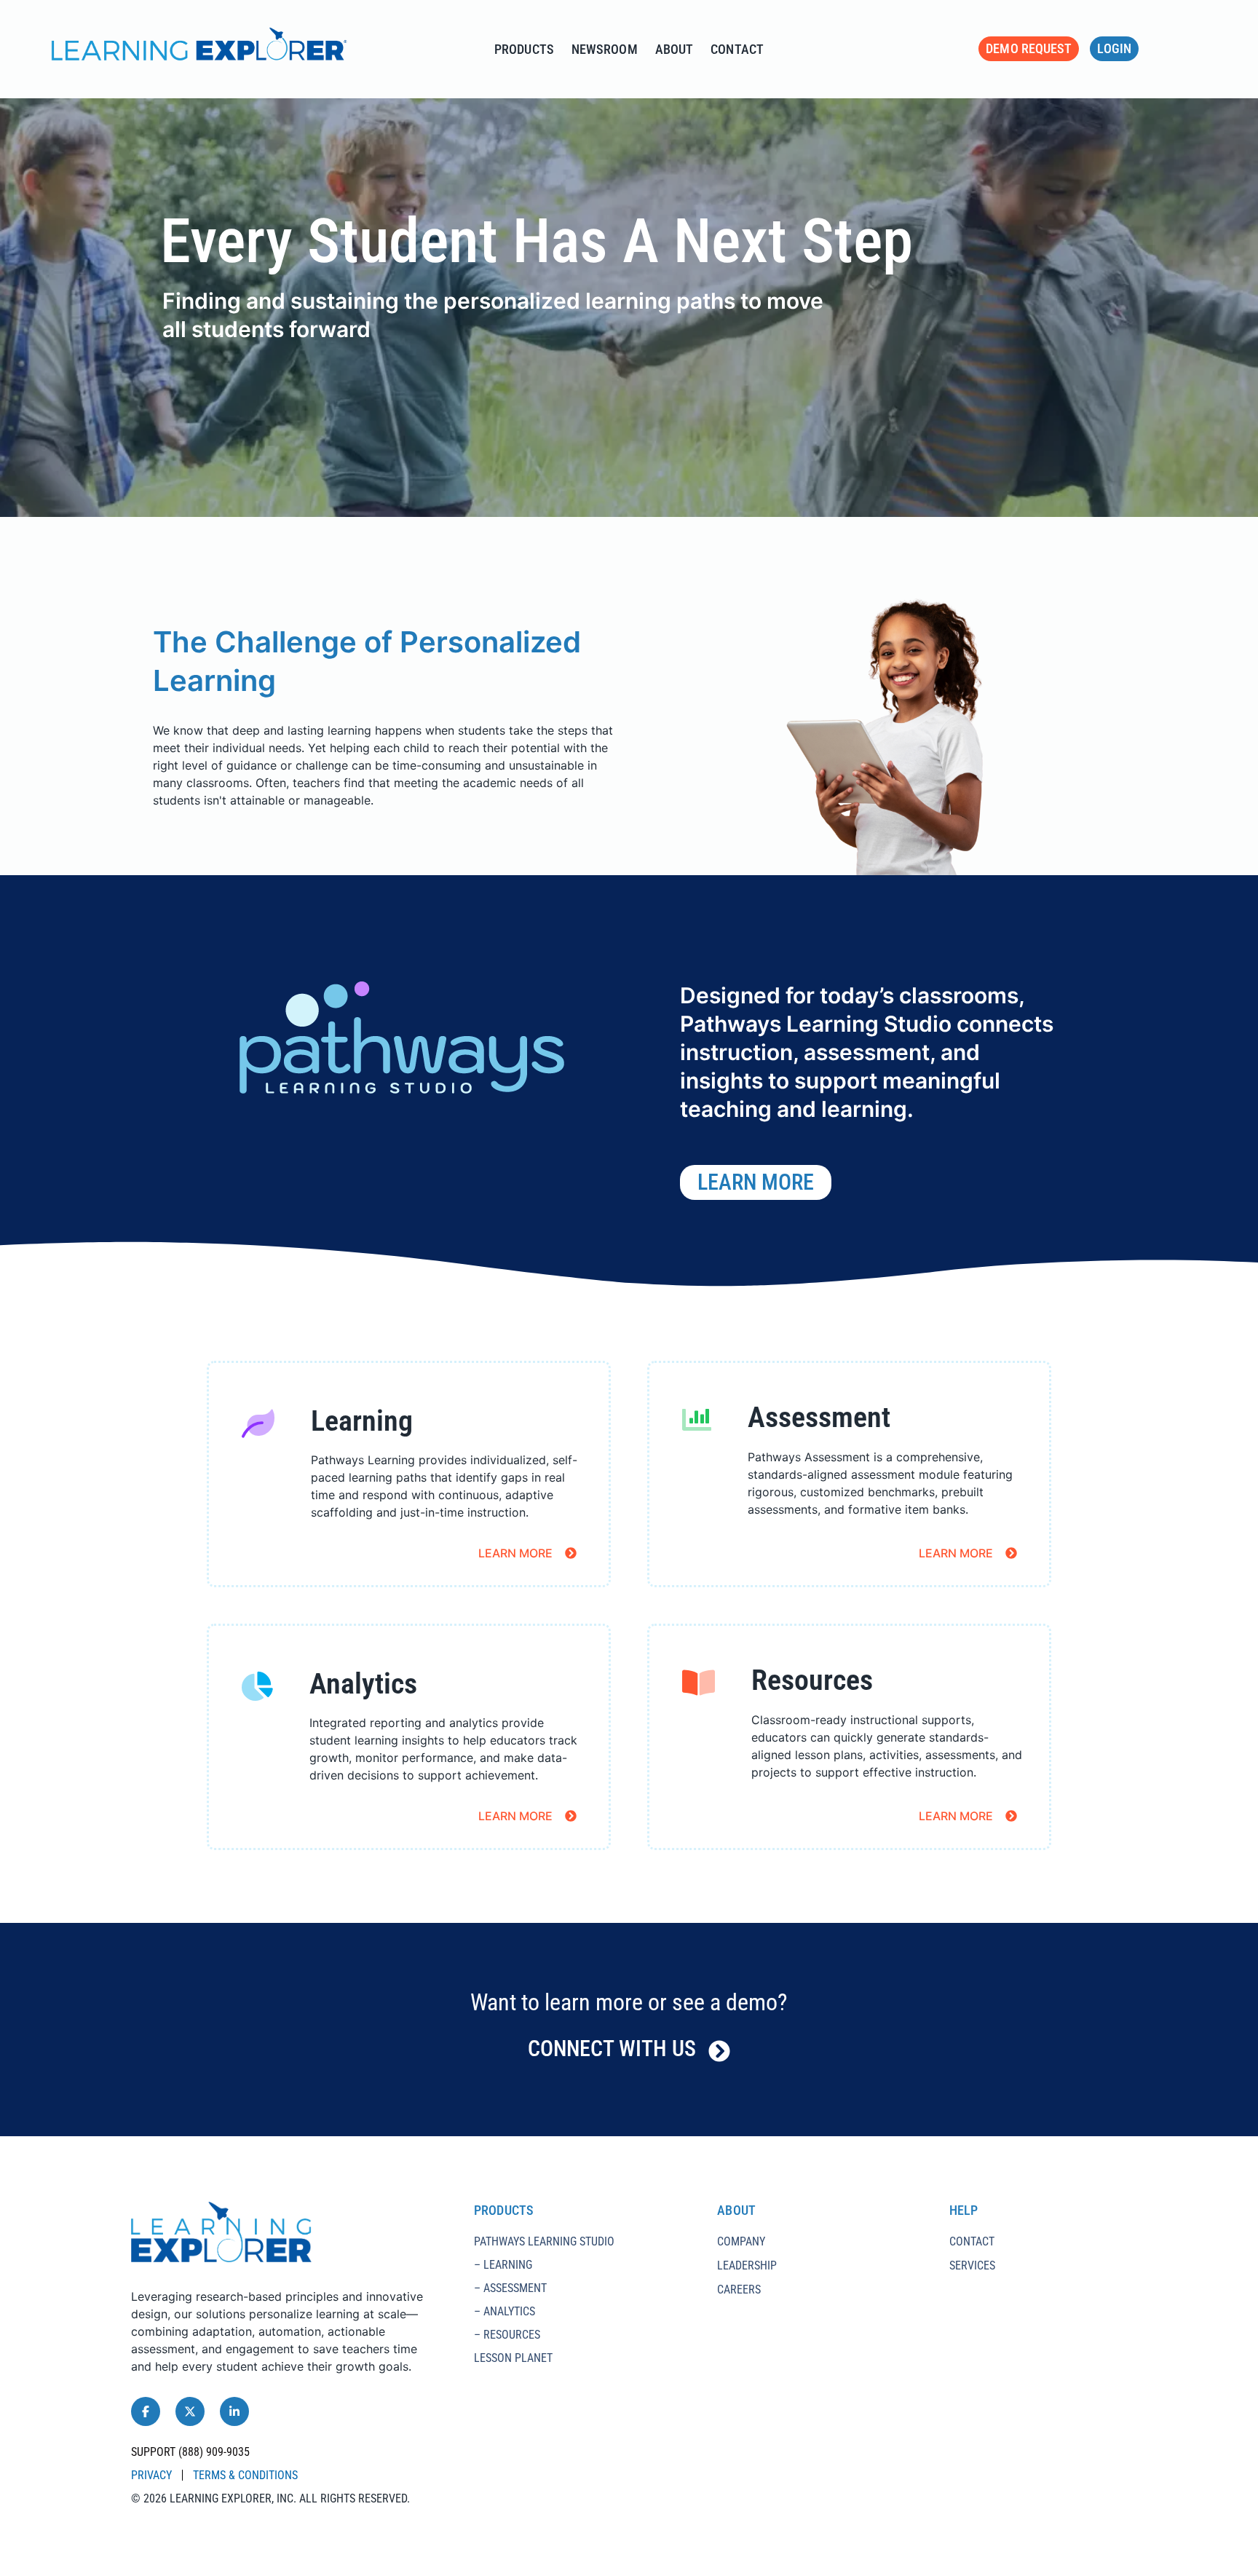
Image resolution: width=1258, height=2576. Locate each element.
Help (964, 2210)
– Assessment (510, 2288)
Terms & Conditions (245, 2475)
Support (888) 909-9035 (190, 2452)
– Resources (507, 2335)
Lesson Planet (513, 2358)
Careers (739, 2289)
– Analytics (505, 2311)
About (675, 49)
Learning (362, 1421)
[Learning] (258, 1425)
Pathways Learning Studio (544, 2241)
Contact (737, 49)
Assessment (819, 1417)
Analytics (363, 1684)
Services (972, 2265)
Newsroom (605, 49)
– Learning (503, 2265)
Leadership (747, 2265)
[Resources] (699, 1684)
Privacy (151, 2475)
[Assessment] (697, 1421)
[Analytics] (257, 1688)
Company (741, 2241)
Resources (812, 1680)
